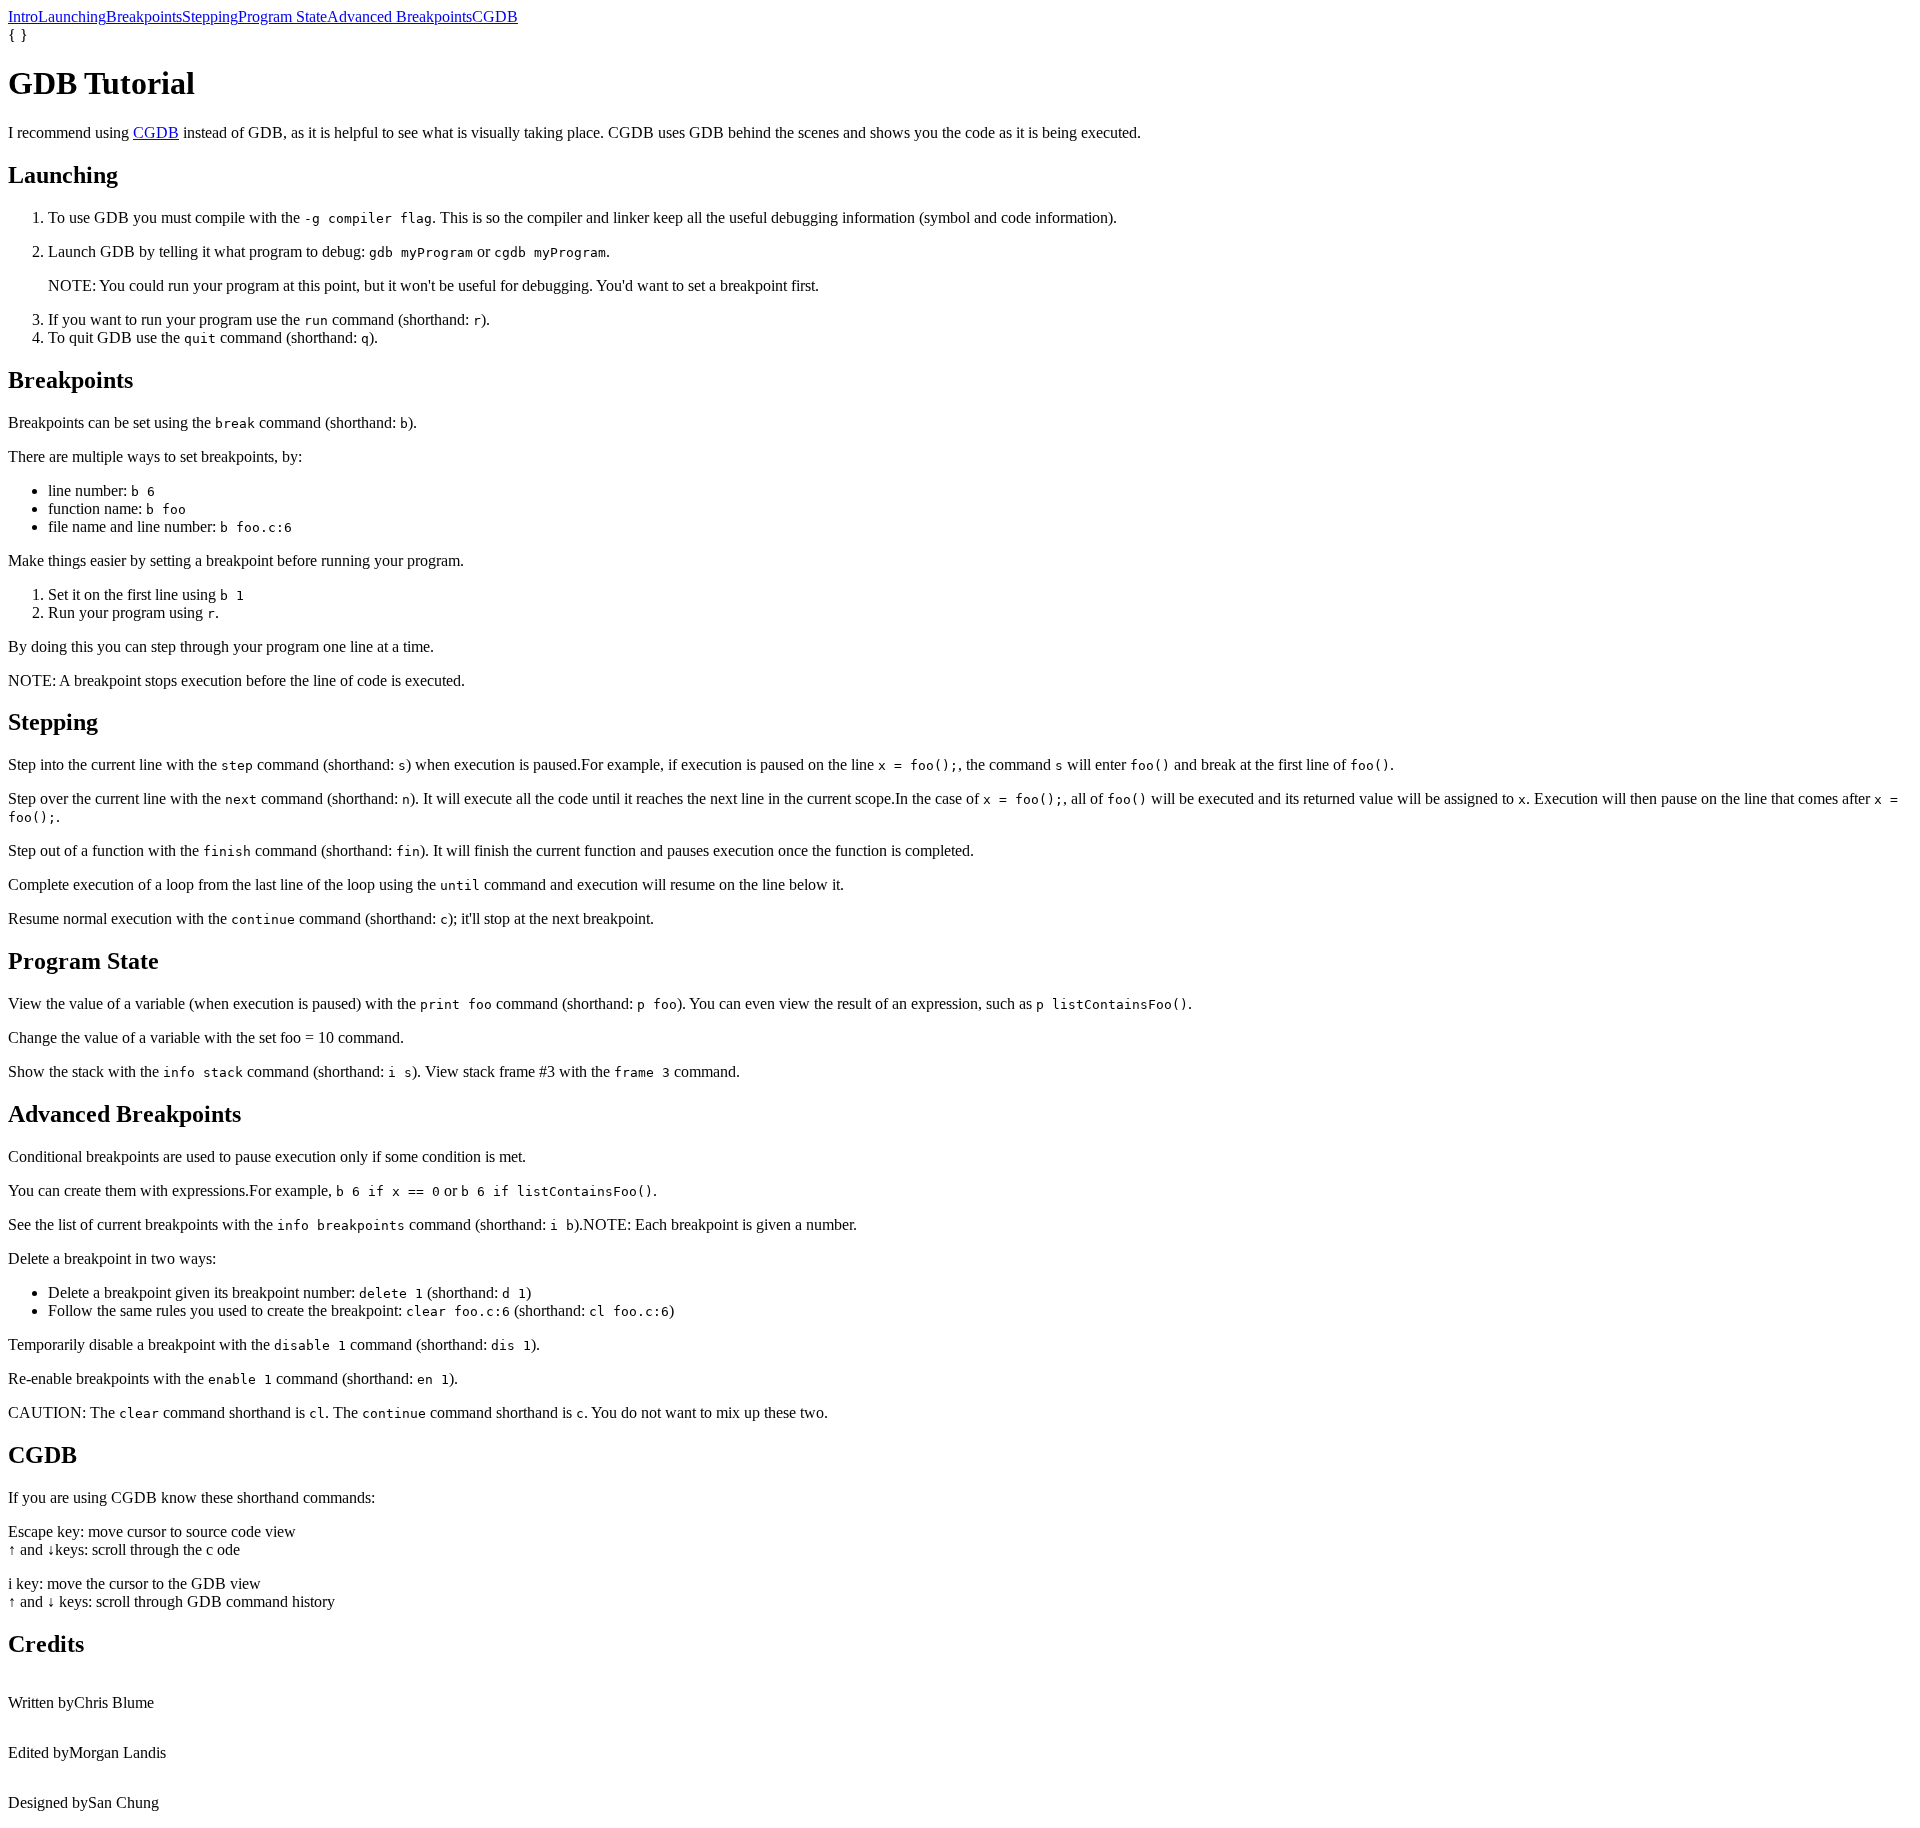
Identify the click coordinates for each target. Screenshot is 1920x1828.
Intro (23, 16)
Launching (72, 16)
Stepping (210, 16)
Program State (282, 16)
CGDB (495, 16)
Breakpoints (144, 16)
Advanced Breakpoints (399, 16)
